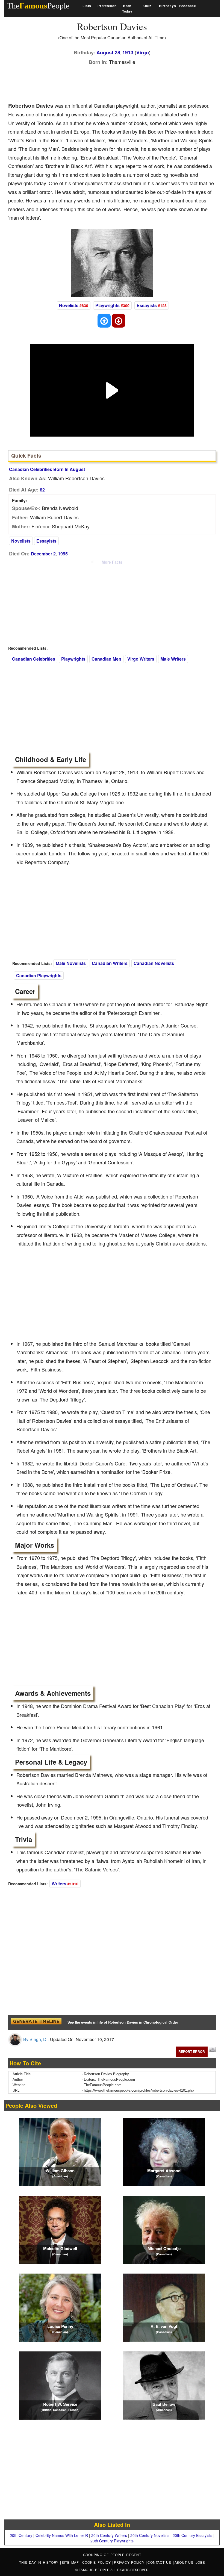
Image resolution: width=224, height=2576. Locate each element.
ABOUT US (185, 2562)
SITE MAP (71, 2562)
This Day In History (40, 2562)
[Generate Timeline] (36, 2023)
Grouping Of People (104, 2555)
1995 (63, 554)
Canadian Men (106, 659)
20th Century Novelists (150, 2535)
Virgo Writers (141, 659)
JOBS (200, 2562)
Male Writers (173, 659)
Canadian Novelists (154, 963)
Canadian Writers (110, 963)
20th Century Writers (109, 2535)
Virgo (143, 52)
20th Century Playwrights (112, 2541)
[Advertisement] (108, 82)
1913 (128, 52)
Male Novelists (71, 963)
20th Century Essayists (192, 2535)
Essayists (147, 305)
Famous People (94, 2570)
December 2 (43, 554)
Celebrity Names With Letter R (62, 2535)
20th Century (21, 2535)
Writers (59, 1884)
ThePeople (38, 6)
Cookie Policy (97, 2562)
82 (42, 490)
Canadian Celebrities (34, 659)
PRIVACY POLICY (130, 2562)
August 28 (108, 52)
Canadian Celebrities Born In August (47, 469)
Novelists (69, 305)
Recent (134, 2555)
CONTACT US (160, 2562)
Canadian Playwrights (39, 975)
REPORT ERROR (192, 2051)
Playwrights (107, 305)
